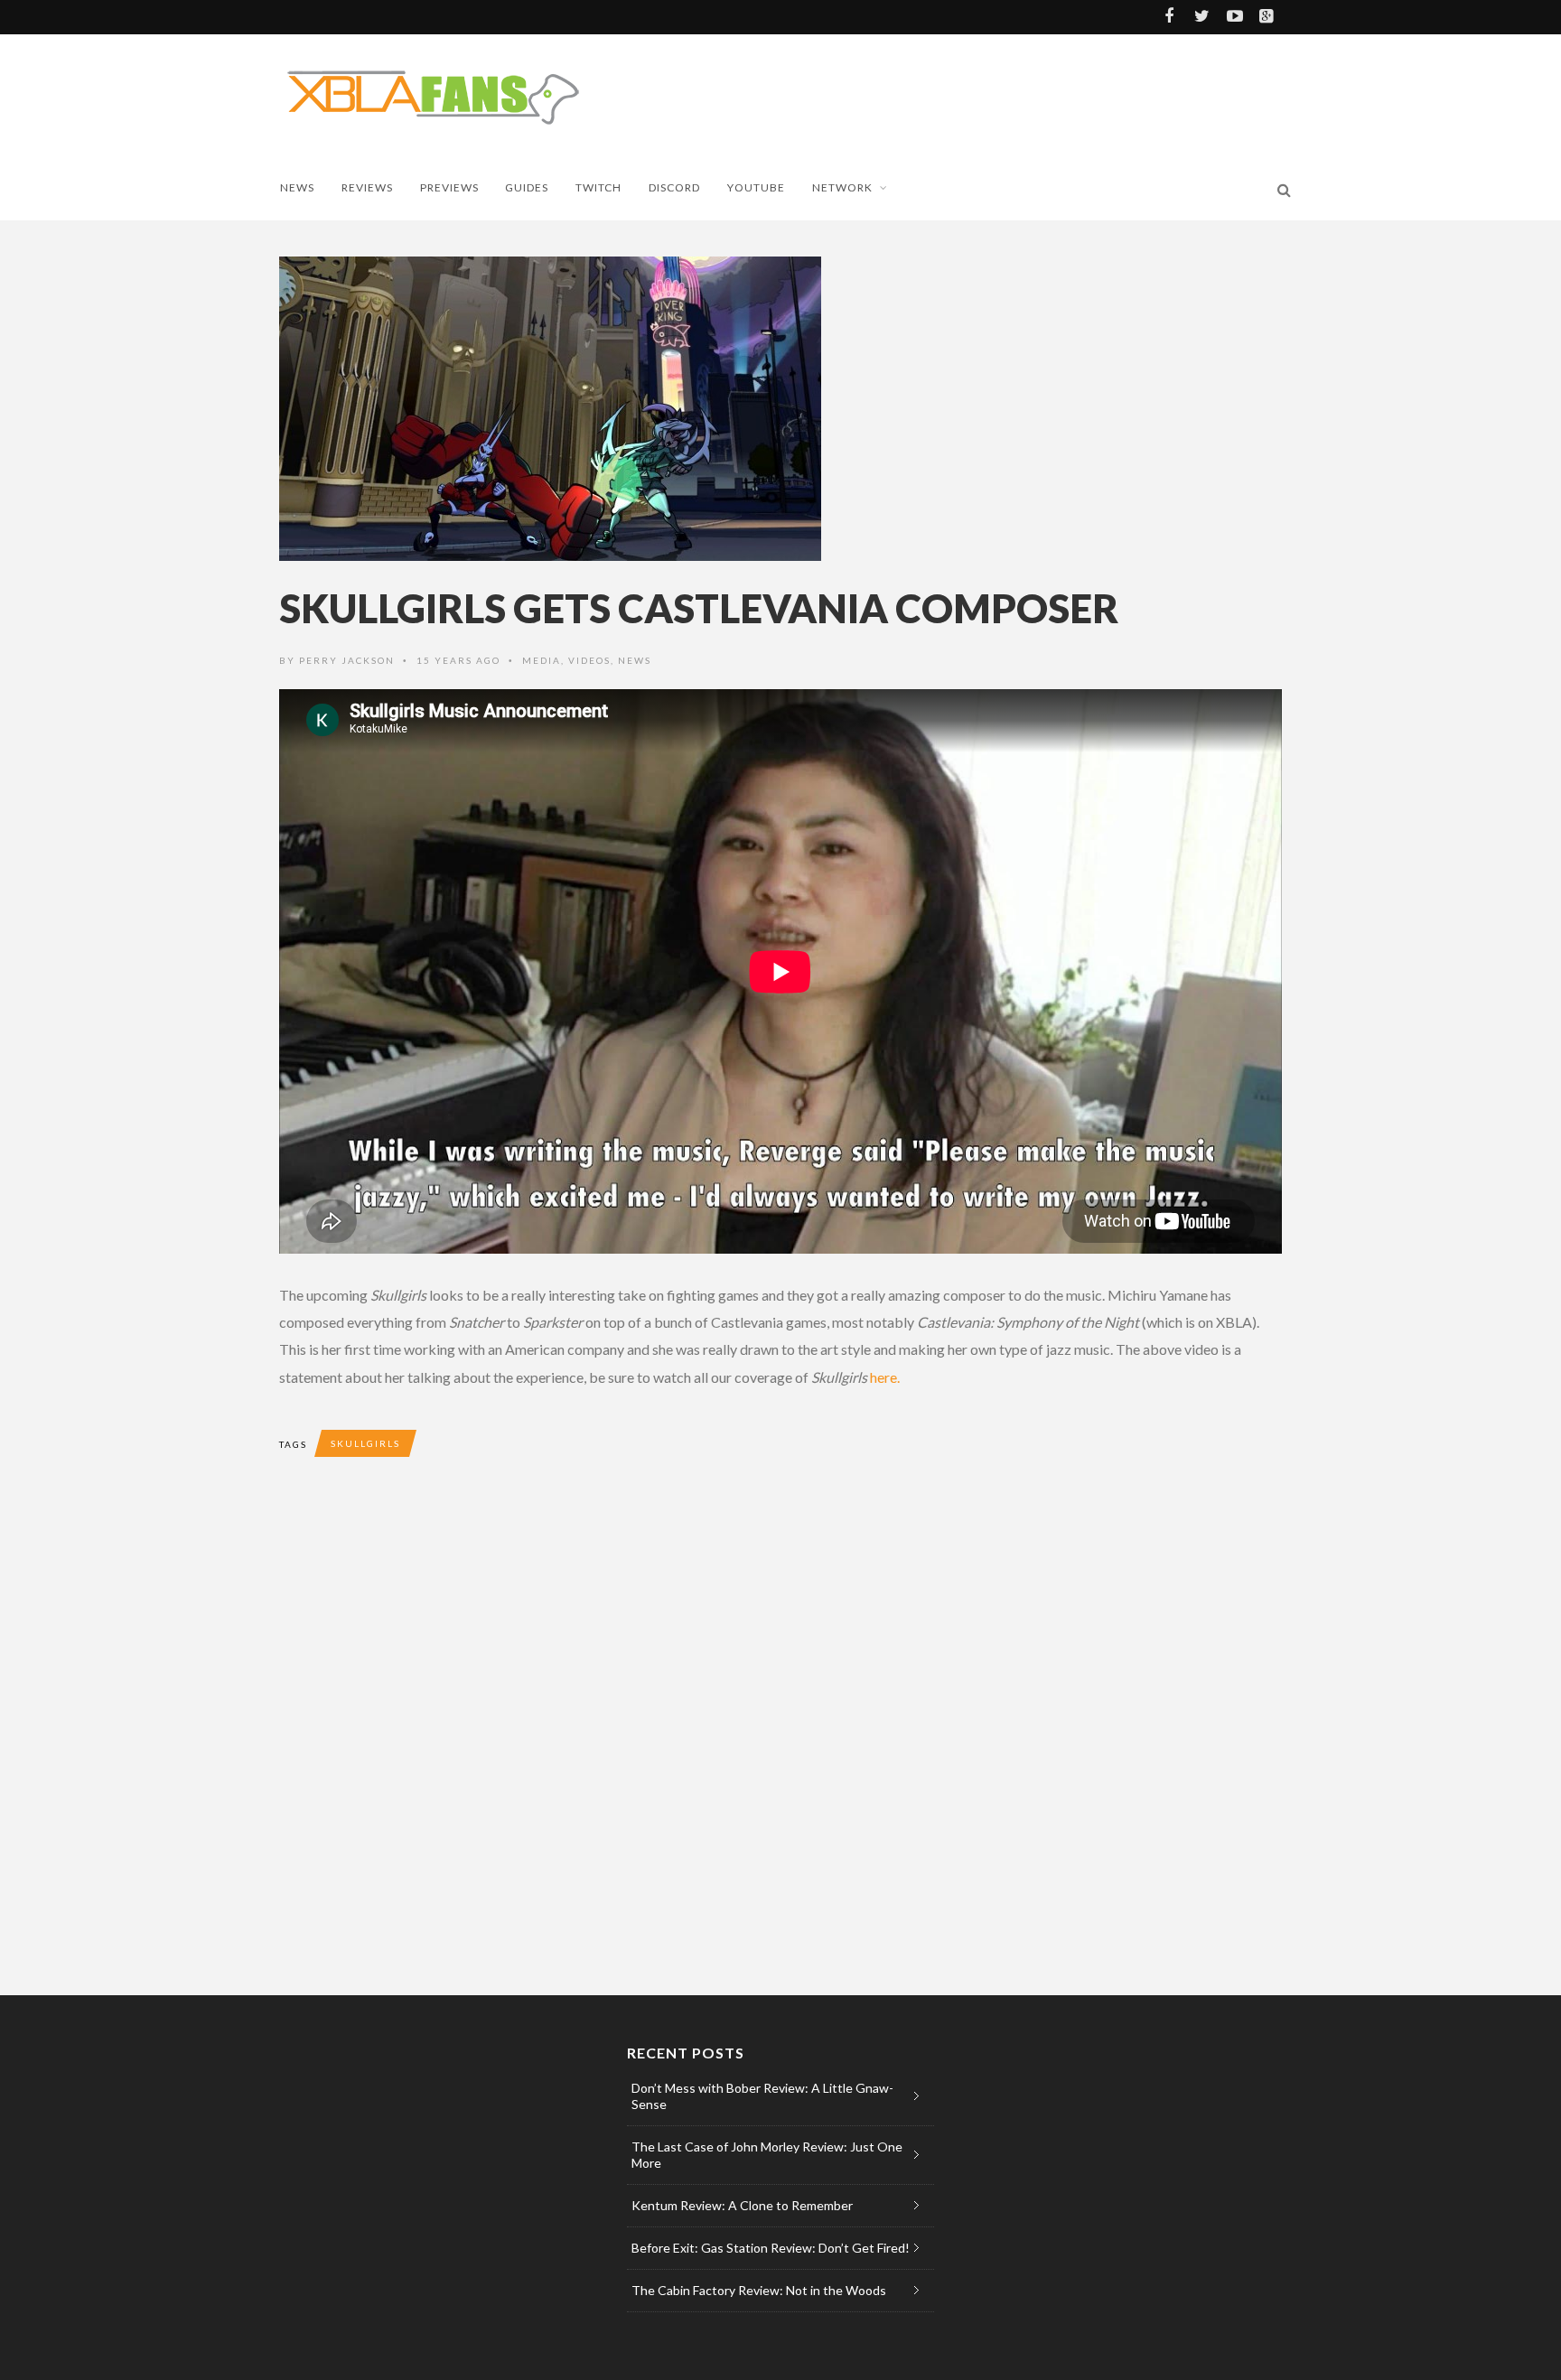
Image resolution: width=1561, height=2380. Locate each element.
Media (542, 660)
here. (885, 1377)
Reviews (367, 187)
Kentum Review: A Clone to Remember (742, 2205)
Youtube (756, 187)
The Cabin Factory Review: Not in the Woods (759, 2290)
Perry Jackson (347, 660)
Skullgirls (365, 1443)
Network (842, 187)
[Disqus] (640, 1742)
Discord (674, 187)
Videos (589, 660)
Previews (449, 187)
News (297, 187)
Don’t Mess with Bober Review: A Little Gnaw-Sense (762, 2096)
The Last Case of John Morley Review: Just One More (767, 2155)
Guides (527, 187)
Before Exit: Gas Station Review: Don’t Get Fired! (771, 2248)
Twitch (598, 187)
